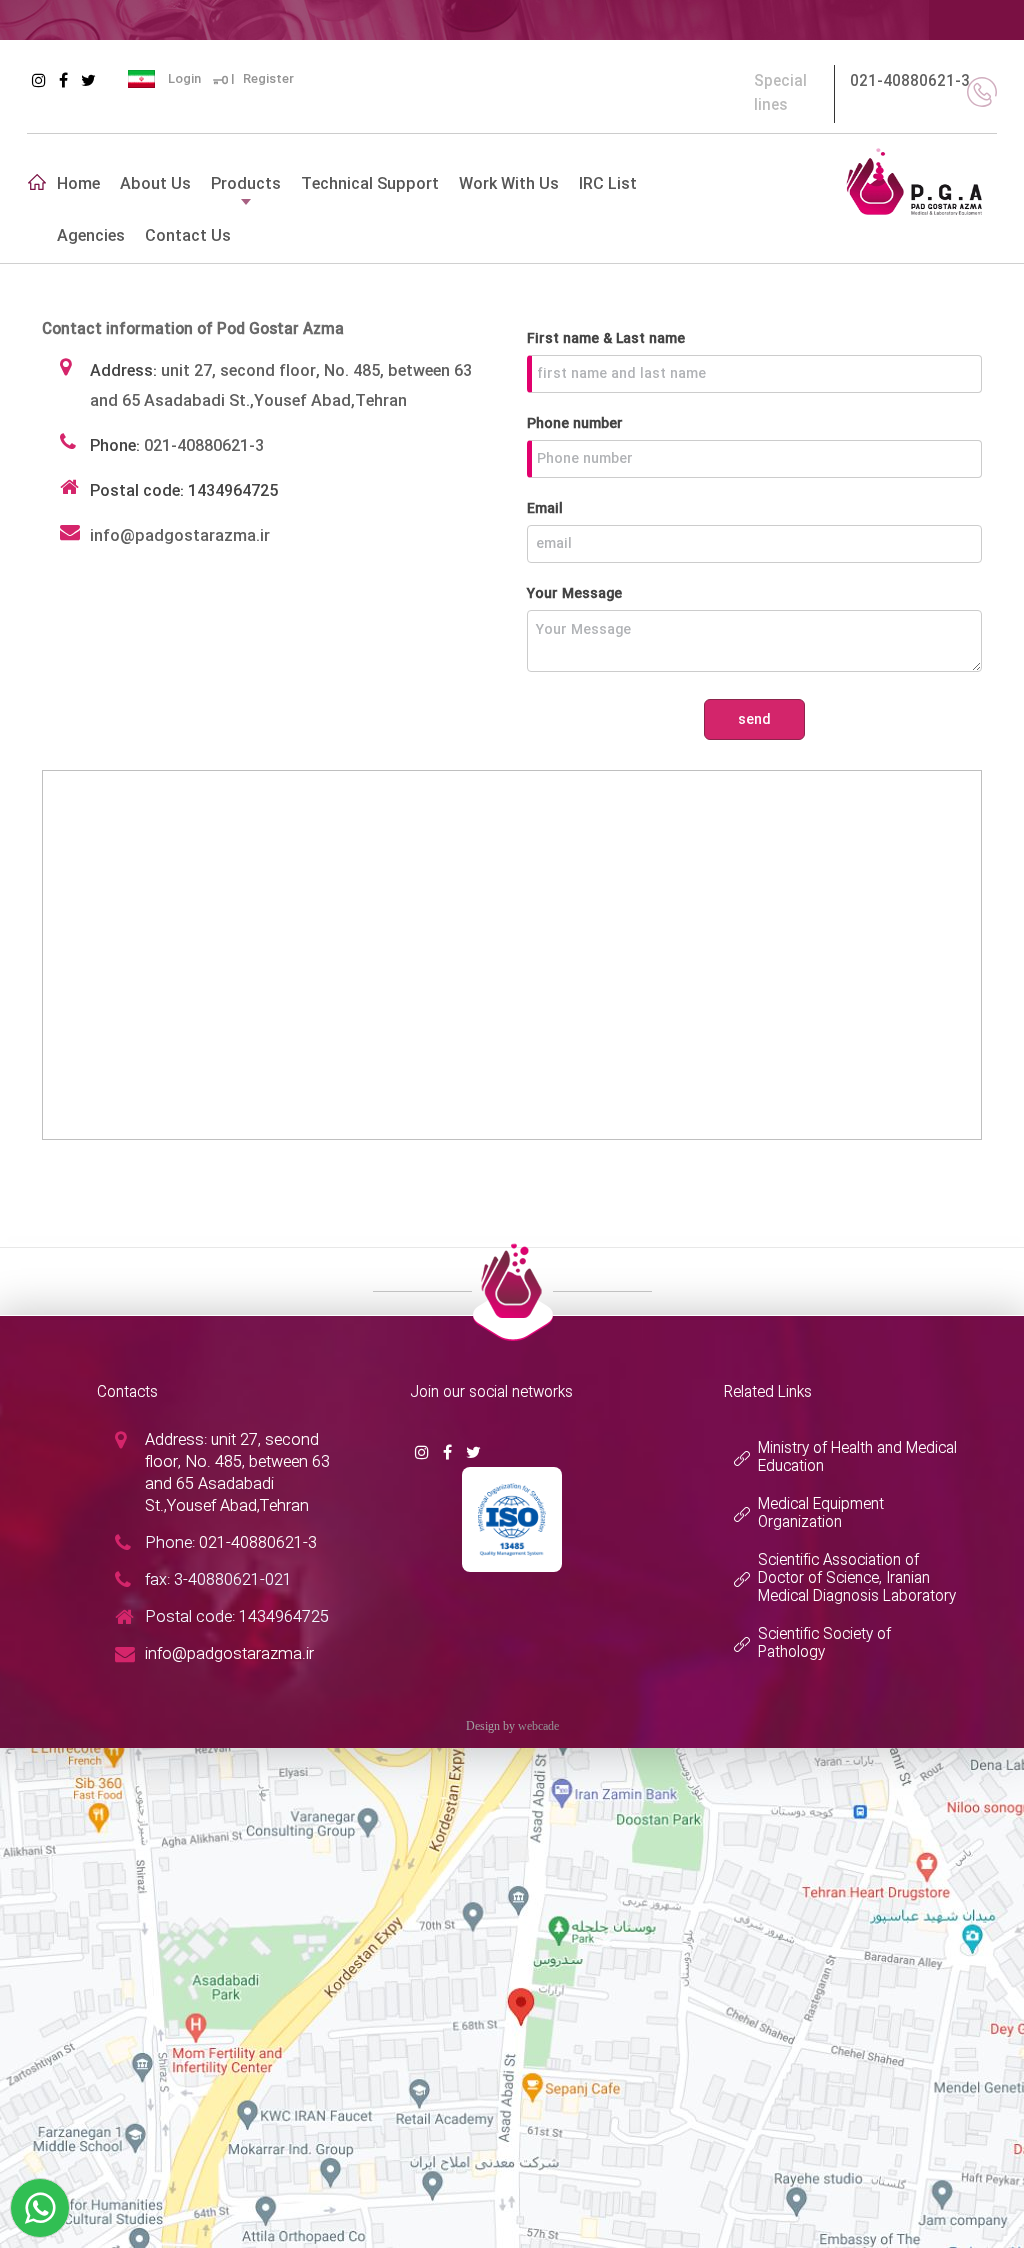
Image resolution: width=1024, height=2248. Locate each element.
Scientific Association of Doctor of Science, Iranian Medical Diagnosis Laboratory (857, 1579)
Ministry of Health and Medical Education (857, 1458)
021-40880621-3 (910, 82)
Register (268, 79)
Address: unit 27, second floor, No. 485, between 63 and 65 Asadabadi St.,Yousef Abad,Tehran (237, 1473)
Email (545, 509)
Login (184, 79)
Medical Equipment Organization (821, 1514)
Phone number (575, 424)
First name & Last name (606, 339)
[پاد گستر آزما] (914, 179)
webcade (538, 1726)
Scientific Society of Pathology (824, 1644)
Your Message (574, 594)
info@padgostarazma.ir (180, 536)
